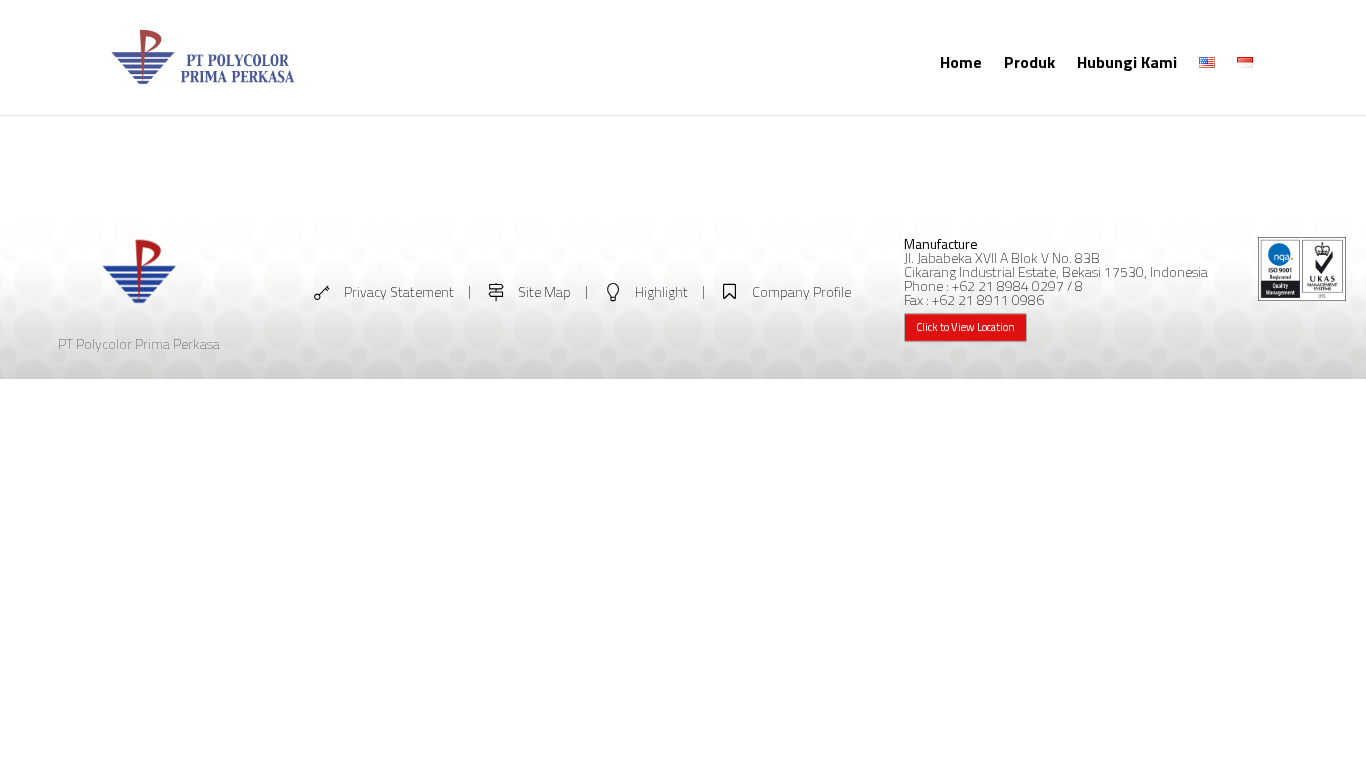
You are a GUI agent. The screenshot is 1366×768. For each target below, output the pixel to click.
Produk (1029, 62)
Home (961, 62)
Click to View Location (965, 326)
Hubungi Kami (1127, 62)
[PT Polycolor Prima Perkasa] (203, 87)
